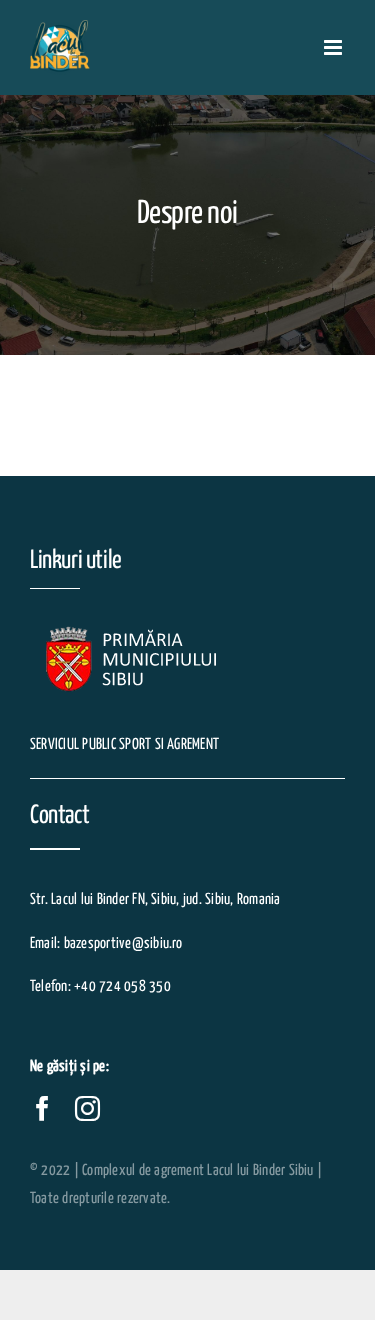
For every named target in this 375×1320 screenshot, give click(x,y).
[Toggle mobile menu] (334, 47)
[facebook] (42, 1108)
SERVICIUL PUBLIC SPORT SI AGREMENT (124, 744)
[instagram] (87, 1108)
